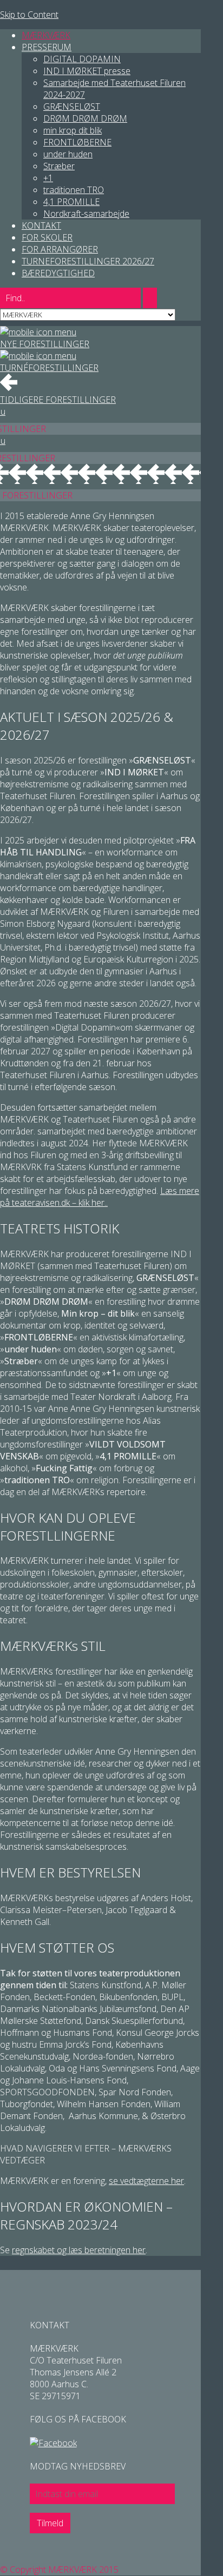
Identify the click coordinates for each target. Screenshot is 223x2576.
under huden (68, 154)
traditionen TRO (74, 190)
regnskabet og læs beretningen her (79, 2250)
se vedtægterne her (146, 2181)
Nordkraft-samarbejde (86, 214)
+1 (48, 178)
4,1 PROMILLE (71, 202)
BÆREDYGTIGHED (58, 273)
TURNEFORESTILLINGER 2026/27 (88, 261)
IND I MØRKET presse (87, 71)
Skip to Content (29, 15)
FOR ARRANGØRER (60, 249)
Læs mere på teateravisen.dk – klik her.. (100, 1197)
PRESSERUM (47, 47)
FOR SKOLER (47, 237)
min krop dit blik (73, 130)
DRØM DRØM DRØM (85, 118)
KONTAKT (41, 225)
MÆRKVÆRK (46, 35)
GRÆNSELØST (72, 107)
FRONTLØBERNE (77, 142)
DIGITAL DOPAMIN (82, 59)
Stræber (59, 166)
